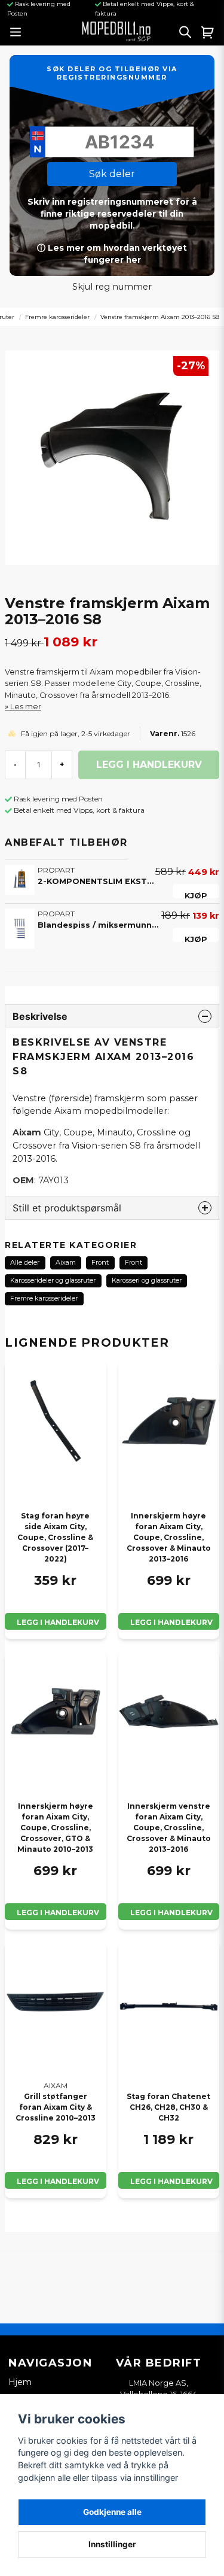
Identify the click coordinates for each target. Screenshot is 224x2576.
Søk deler (112, 174)
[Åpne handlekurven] (208, 32)
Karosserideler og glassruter (53, 1280)
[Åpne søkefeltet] (185, 32)
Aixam (66, 1262)
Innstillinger (112, 2544)
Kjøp (196, 895)
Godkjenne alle (112, 2512)
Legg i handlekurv (58, 1622)
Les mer (26, 707)
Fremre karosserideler (57, 317)
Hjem (20, 2382)
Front (100, 1262)
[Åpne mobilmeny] (15, 32)
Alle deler (25, 1262)
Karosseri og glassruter (147, 1280)
